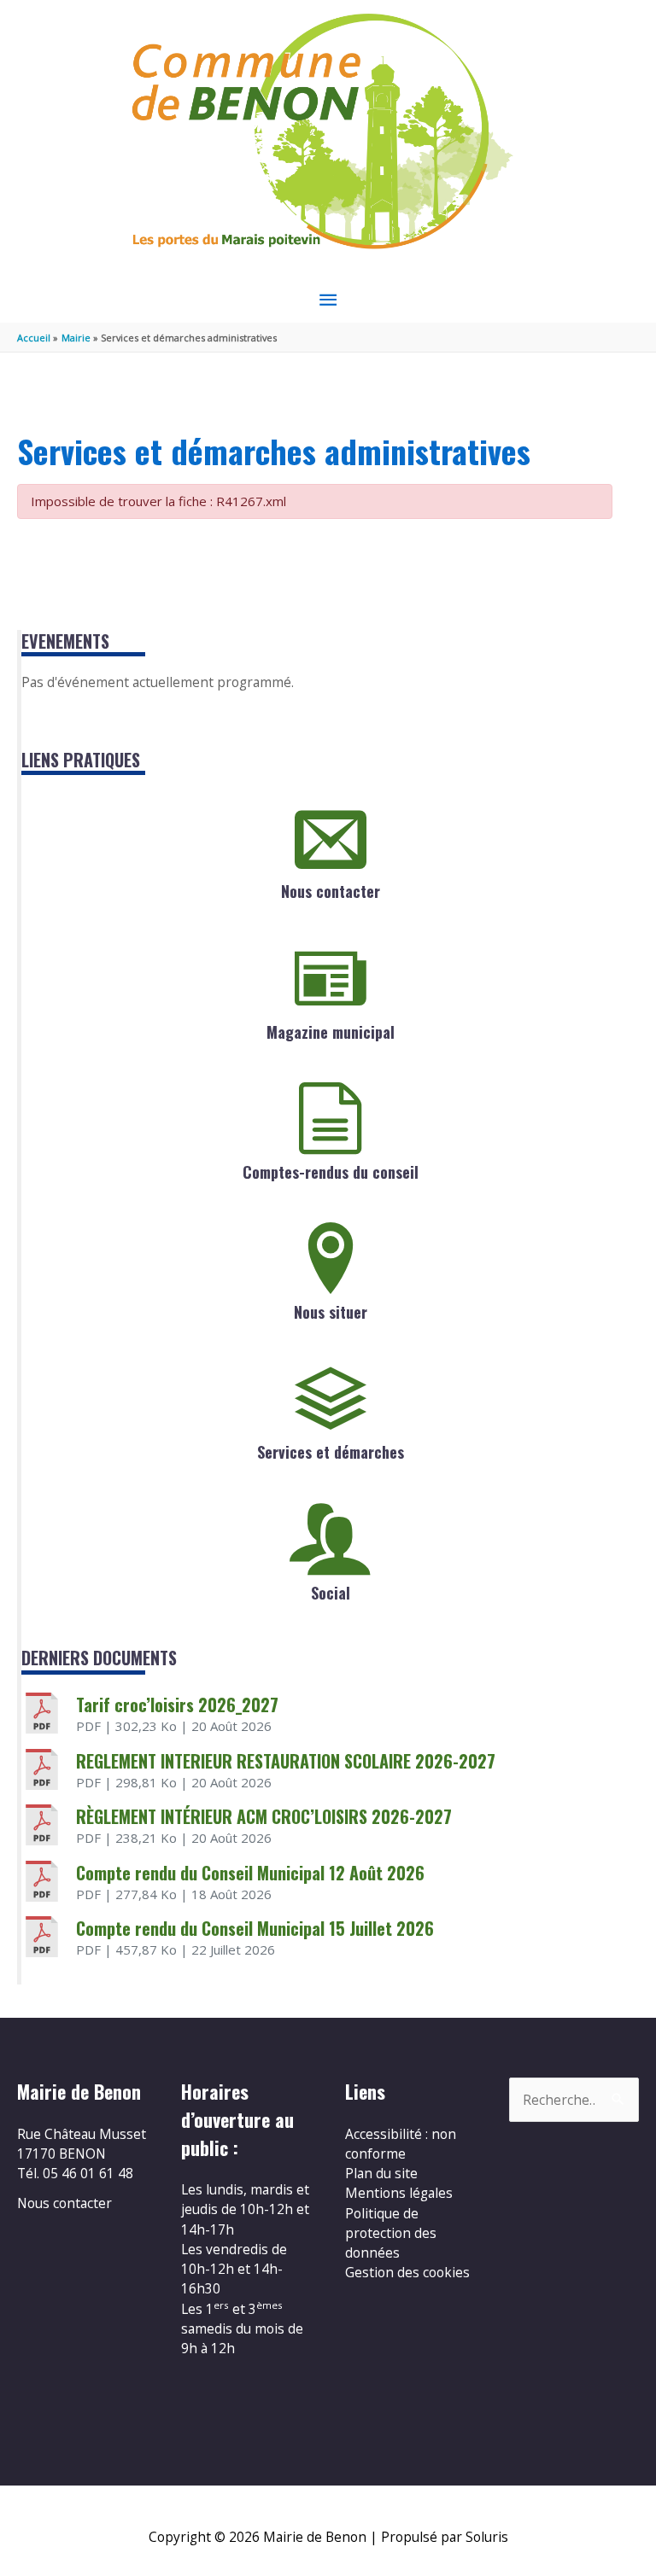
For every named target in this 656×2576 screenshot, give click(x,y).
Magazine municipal (331, 1032)
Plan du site (381, 2173)
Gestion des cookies (407, 2272)
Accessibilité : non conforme (401, 2144)
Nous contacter (331, 891)
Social (331, 1593)
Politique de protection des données (391, 2233)
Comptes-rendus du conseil (331, 1172)
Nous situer (331, 1312)
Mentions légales (399, 2193)
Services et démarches (331, 1452)
